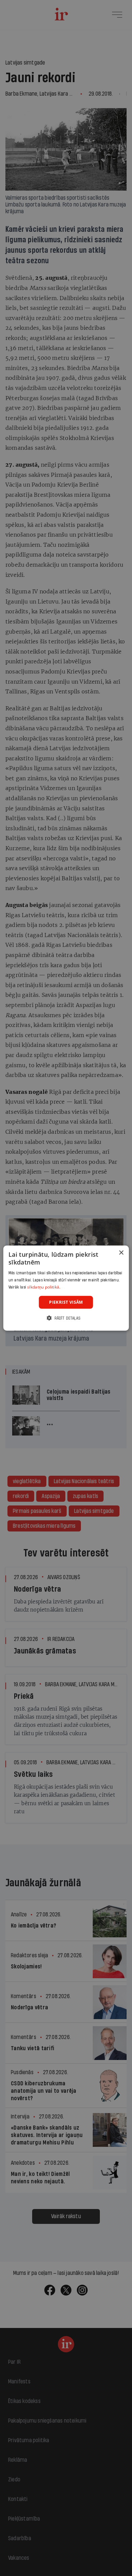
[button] (66, 1318)
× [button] (121, 1253)
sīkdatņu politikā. (44, 1287)
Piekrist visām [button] (66, 1302)
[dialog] (66, 1288)
